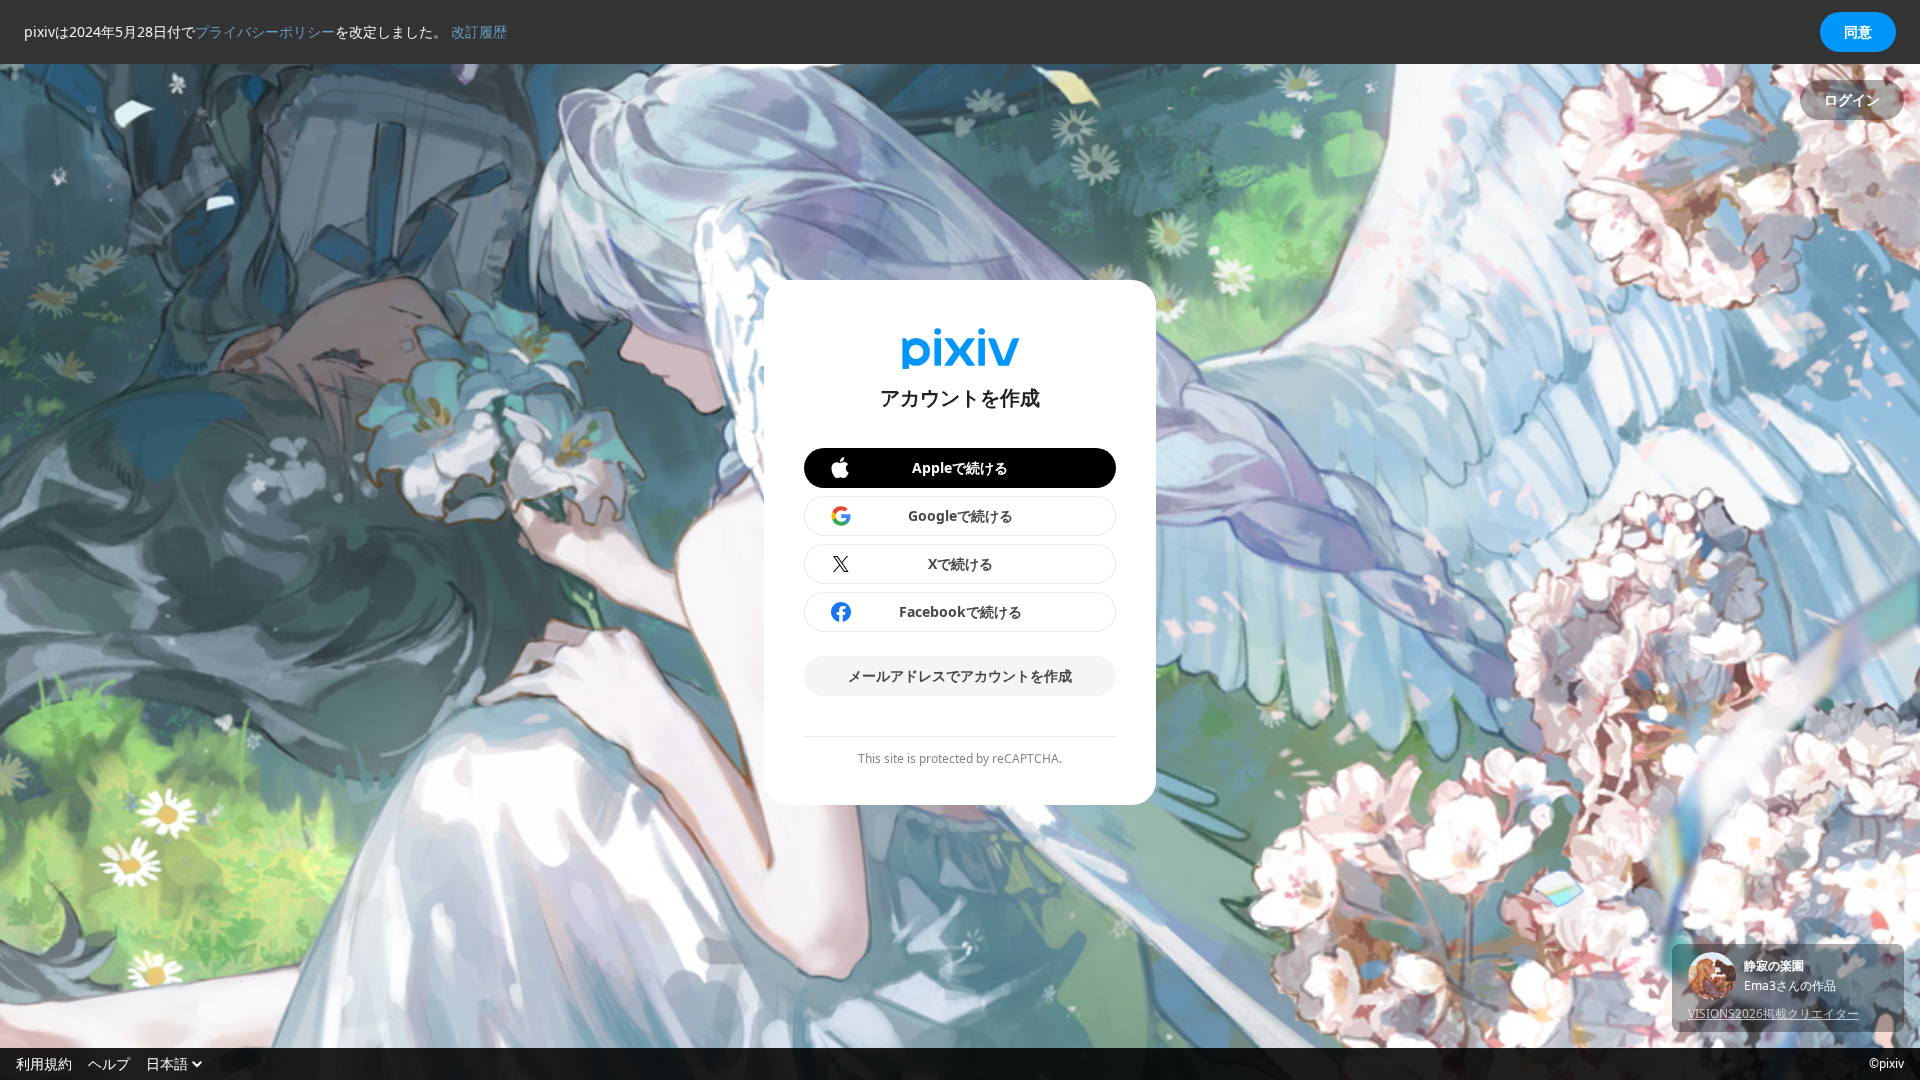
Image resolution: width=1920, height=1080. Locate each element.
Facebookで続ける (960, 611)
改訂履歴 (479, 31)
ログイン (1852, 99)
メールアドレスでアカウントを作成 (960, 675)
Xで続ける (960, 563)
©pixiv (1886, 1064)
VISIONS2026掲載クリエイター (1773, 1013)
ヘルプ (109, 1064)
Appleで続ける (960, 467)
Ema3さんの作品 (1790, 986)
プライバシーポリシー (265, 31)
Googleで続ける (960, 515)
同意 (1858, 31)
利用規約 (44, 1064)
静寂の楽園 (1774, 966)
